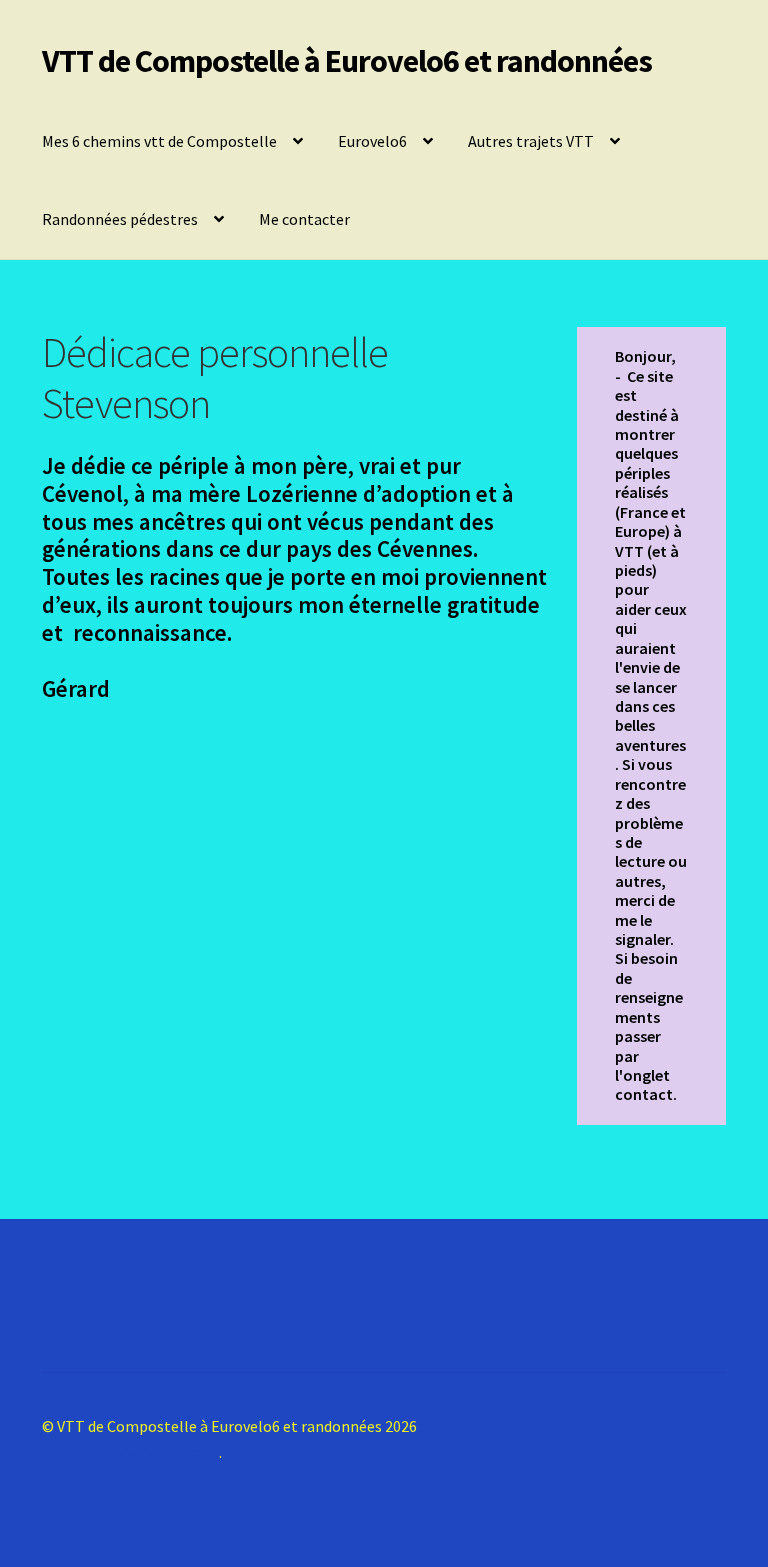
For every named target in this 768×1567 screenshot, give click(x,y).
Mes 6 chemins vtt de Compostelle (159, 141)
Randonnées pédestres (120, 219)
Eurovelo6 (372, 141)
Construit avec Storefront (130, 1452)
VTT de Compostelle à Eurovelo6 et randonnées (347, 61)
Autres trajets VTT (531, 141)
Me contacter (304, 219)
